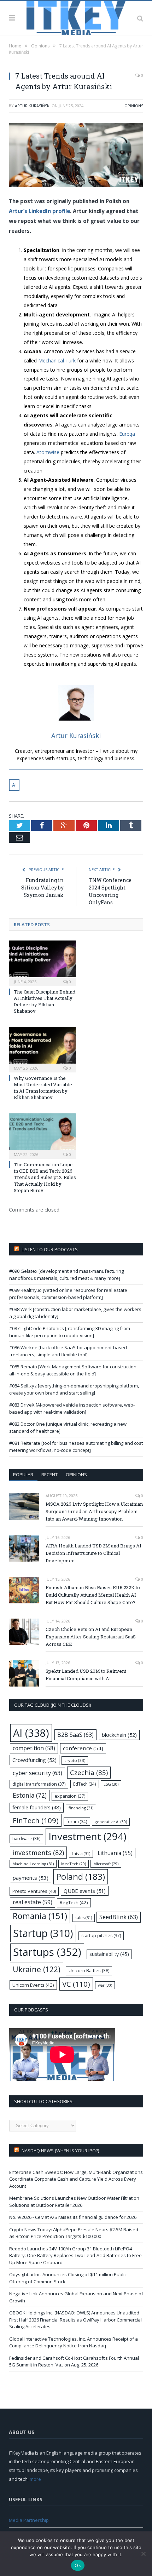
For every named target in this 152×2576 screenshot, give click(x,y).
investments (38, 1852)
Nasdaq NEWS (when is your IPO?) (60, 2151)
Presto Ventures (34, 1891)
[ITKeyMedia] (76, 17)
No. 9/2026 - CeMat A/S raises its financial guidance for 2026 (73, 2217)
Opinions (134, 106)
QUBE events (85, 1891)
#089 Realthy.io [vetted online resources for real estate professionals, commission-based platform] (68, 1294)
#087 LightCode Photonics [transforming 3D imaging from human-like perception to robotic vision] (70, 1332)
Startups (47, 1952)
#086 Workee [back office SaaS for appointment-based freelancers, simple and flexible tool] (68, 1351)
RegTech (74, 1902)
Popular (23, 1475)
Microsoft (106, 1864)
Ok (78, 2565)
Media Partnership (29, 2520)
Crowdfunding (34, 1760)
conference (83, 1748)
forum (77, 1821)
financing (81, 1808)
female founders (37, 1807)
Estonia (30, 1795)
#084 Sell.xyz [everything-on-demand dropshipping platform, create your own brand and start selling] (74, 1389)
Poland (81, 1876)
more (35, 2479)
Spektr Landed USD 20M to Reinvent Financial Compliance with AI (86, 1675)
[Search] (140, 18)
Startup (43, 1933)
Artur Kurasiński (33, 106)
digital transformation (39, 1784)
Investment (87, 1836)
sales (84, 1917)
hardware (26, 1839)
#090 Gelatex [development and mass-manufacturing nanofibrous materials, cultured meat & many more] (66, 1275)
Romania (40, 1916)
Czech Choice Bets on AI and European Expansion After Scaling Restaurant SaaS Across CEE (91, 1637)
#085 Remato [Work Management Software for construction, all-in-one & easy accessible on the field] (73, 1370)
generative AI (111, 1822)
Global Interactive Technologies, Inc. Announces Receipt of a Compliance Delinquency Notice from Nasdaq (74, 2342)
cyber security (37, 1773)
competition (34, 1748)
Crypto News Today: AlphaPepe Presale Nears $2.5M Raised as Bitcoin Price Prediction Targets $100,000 (74, 2233)
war (105, 1985)
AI (14, 785)
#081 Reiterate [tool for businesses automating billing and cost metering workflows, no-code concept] (76, 1447)
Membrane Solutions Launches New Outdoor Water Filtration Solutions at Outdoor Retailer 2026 (74, 2202)
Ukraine (37, 1969)
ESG (111, 1784)
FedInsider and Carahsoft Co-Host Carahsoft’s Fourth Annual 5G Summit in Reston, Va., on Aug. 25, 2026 (74, 2362)
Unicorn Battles (89, 1971)
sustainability (109, 1954)
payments (31, 1878)
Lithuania (115, 1853)
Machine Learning (33, 1864)
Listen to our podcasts (50, 1249)
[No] (143, 2554)
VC (76, 1984)
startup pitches (101, 1936)
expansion (70, 1796)
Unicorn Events (33, 1985)
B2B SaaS (75, 1734)
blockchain (119, 1735)
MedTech (74, 1864)
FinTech (36, 1820)
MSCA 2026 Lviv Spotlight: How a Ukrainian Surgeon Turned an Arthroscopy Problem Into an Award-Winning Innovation (94, 1511)
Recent (49, 1475)
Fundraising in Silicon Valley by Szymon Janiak (42, 888)
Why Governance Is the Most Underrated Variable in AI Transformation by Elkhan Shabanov (43, 1088)
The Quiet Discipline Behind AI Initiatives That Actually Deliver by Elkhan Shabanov (45, 1001)
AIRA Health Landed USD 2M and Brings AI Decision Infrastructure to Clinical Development (93, 1553)
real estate (33, 1902)
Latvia (81, 1853)
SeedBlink (119, 1917)
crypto (75, 1760)
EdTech (85, 1784)
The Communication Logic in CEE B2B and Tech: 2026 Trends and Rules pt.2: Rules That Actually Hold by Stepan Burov (45, 1177)
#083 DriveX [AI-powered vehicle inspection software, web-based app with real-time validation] (72, 1408)
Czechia (89, 1772)
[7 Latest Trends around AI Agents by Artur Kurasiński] (76, 156)
